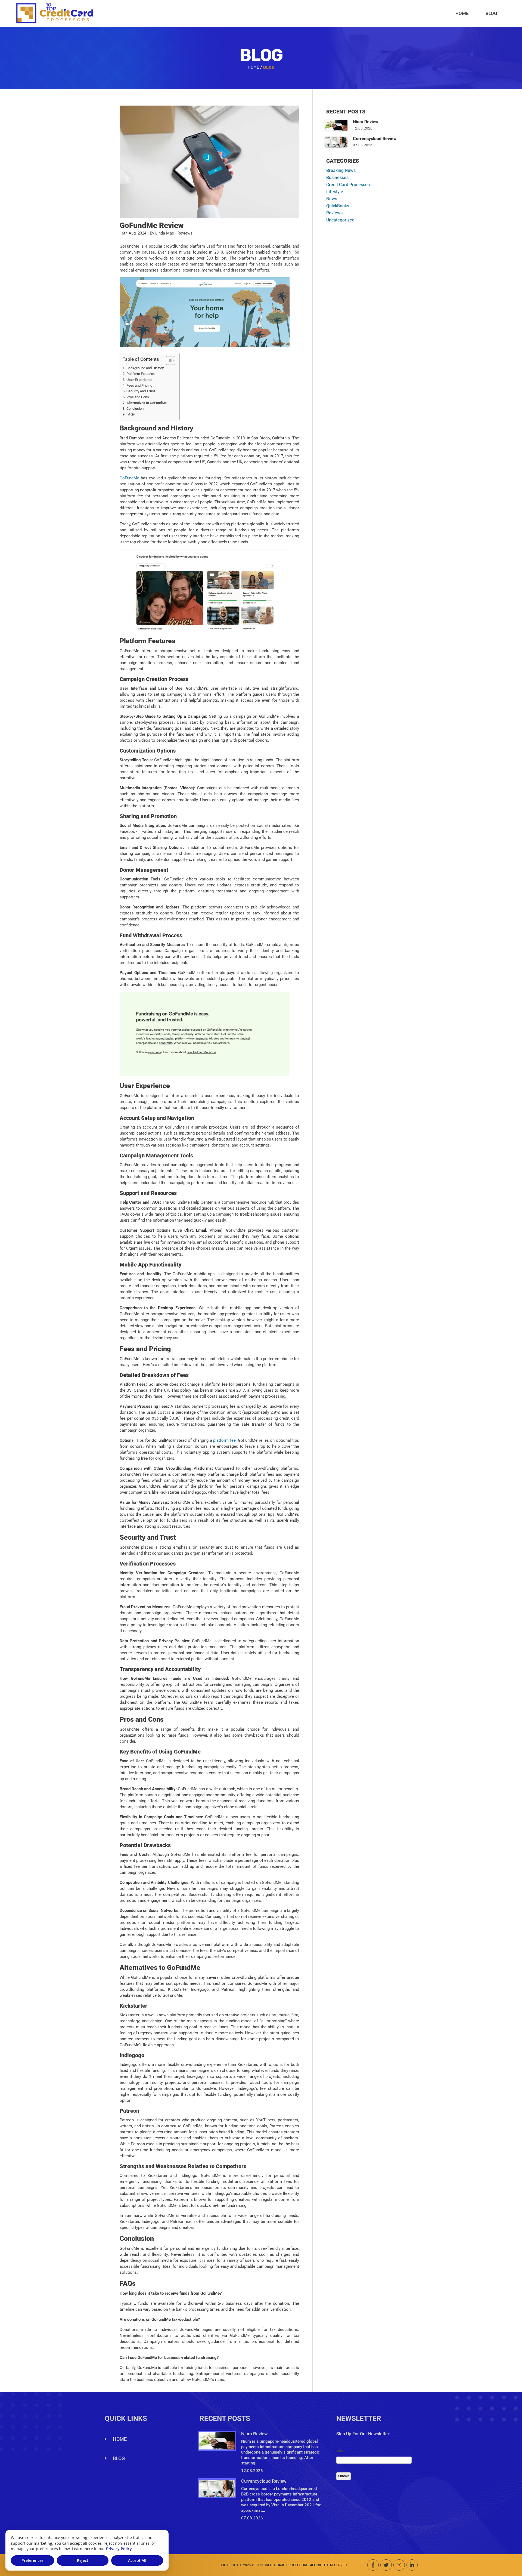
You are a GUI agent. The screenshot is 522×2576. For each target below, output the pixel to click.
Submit (344, 2476)
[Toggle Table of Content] (168, 360)
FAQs (131, 414)
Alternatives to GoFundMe (147, 403)
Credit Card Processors (349, 185)
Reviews (334, 213)
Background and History (145, 368)
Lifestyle (335, 192)
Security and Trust (141, 391)
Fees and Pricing (139, 385)
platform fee (224, 1440)
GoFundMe (129, 478)
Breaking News (341, 170)
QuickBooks (338, 206)
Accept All (137, 2560)
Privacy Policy (119, 2549)
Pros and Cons (138, 397)
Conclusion (135, 409)
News (332, 199)
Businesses (337, 178)
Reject (83, 2560)
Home (462, 13)
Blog (491, 13)
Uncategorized (340, 220)
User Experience (139, 380)
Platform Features (141, 374)
